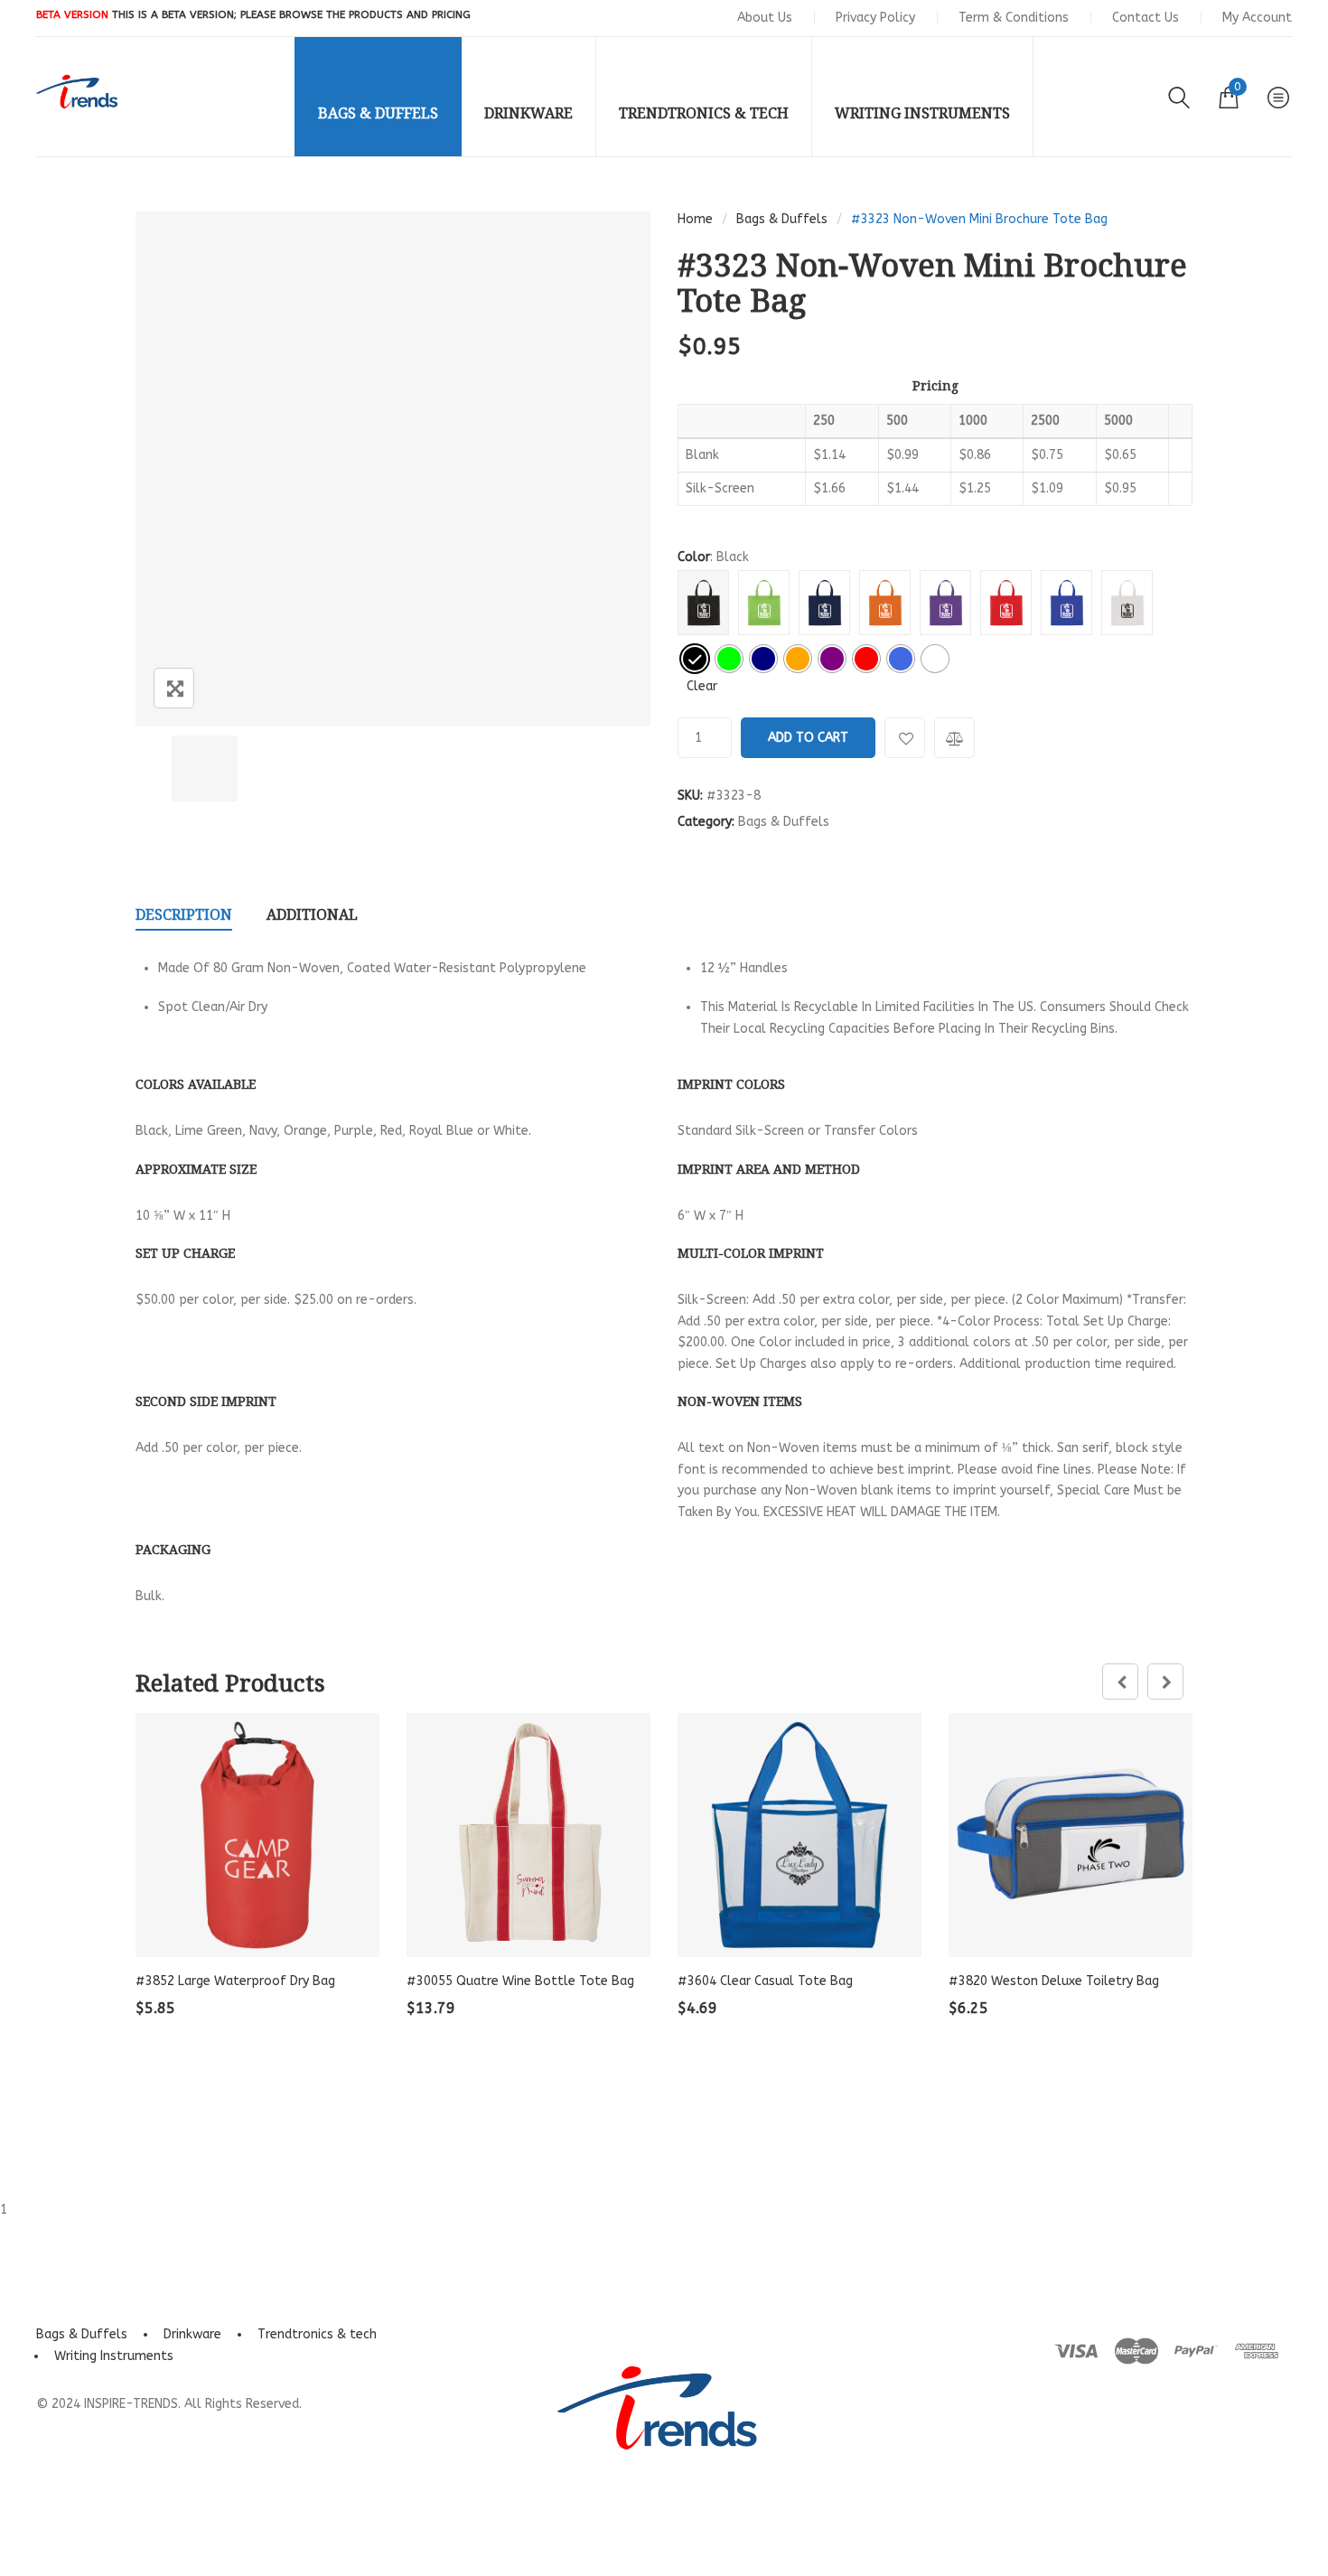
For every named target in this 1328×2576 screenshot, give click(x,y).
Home (695, 219)
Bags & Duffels (782, 219)
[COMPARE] (954, 738)
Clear (702, 686)
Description (184, 914)
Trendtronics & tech (317, 2334)
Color (694, 557)
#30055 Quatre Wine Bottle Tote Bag (520, 1981)
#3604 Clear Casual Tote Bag (765, 1981)
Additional (312, 914)
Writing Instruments (114, 2356)
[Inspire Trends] (77, 92)
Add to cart (808, 738)
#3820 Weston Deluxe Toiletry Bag (1054, 1981)
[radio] (695, 659)
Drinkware (192, 2334)
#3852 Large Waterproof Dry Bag (235, 1981)
